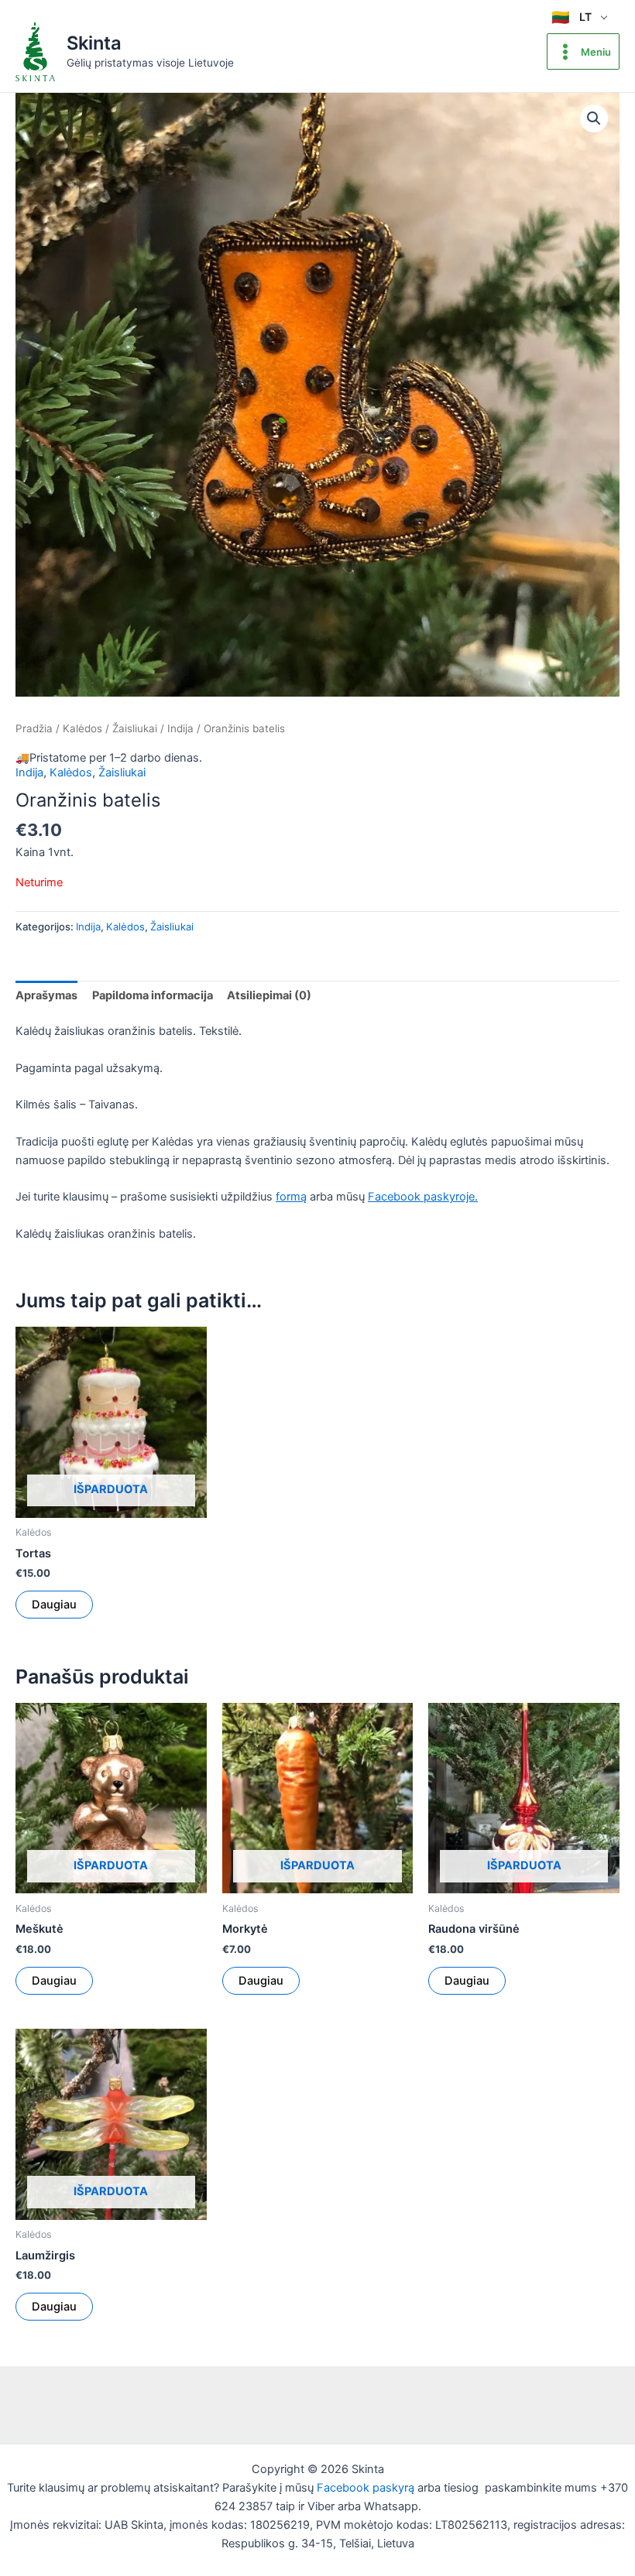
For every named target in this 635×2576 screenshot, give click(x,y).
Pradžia (34, 728)
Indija (180, 728)
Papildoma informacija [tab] (153, 995)
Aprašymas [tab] (46, 995)
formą (291, 1197)
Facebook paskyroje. (423, 1197)
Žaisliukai (135, 728)
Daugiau (54, 1605)
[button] (594, 118)
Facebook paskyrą (366, 2488)
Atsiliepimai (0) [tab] (269, 995)
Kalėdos (82, 728)
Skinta (94, 43)
